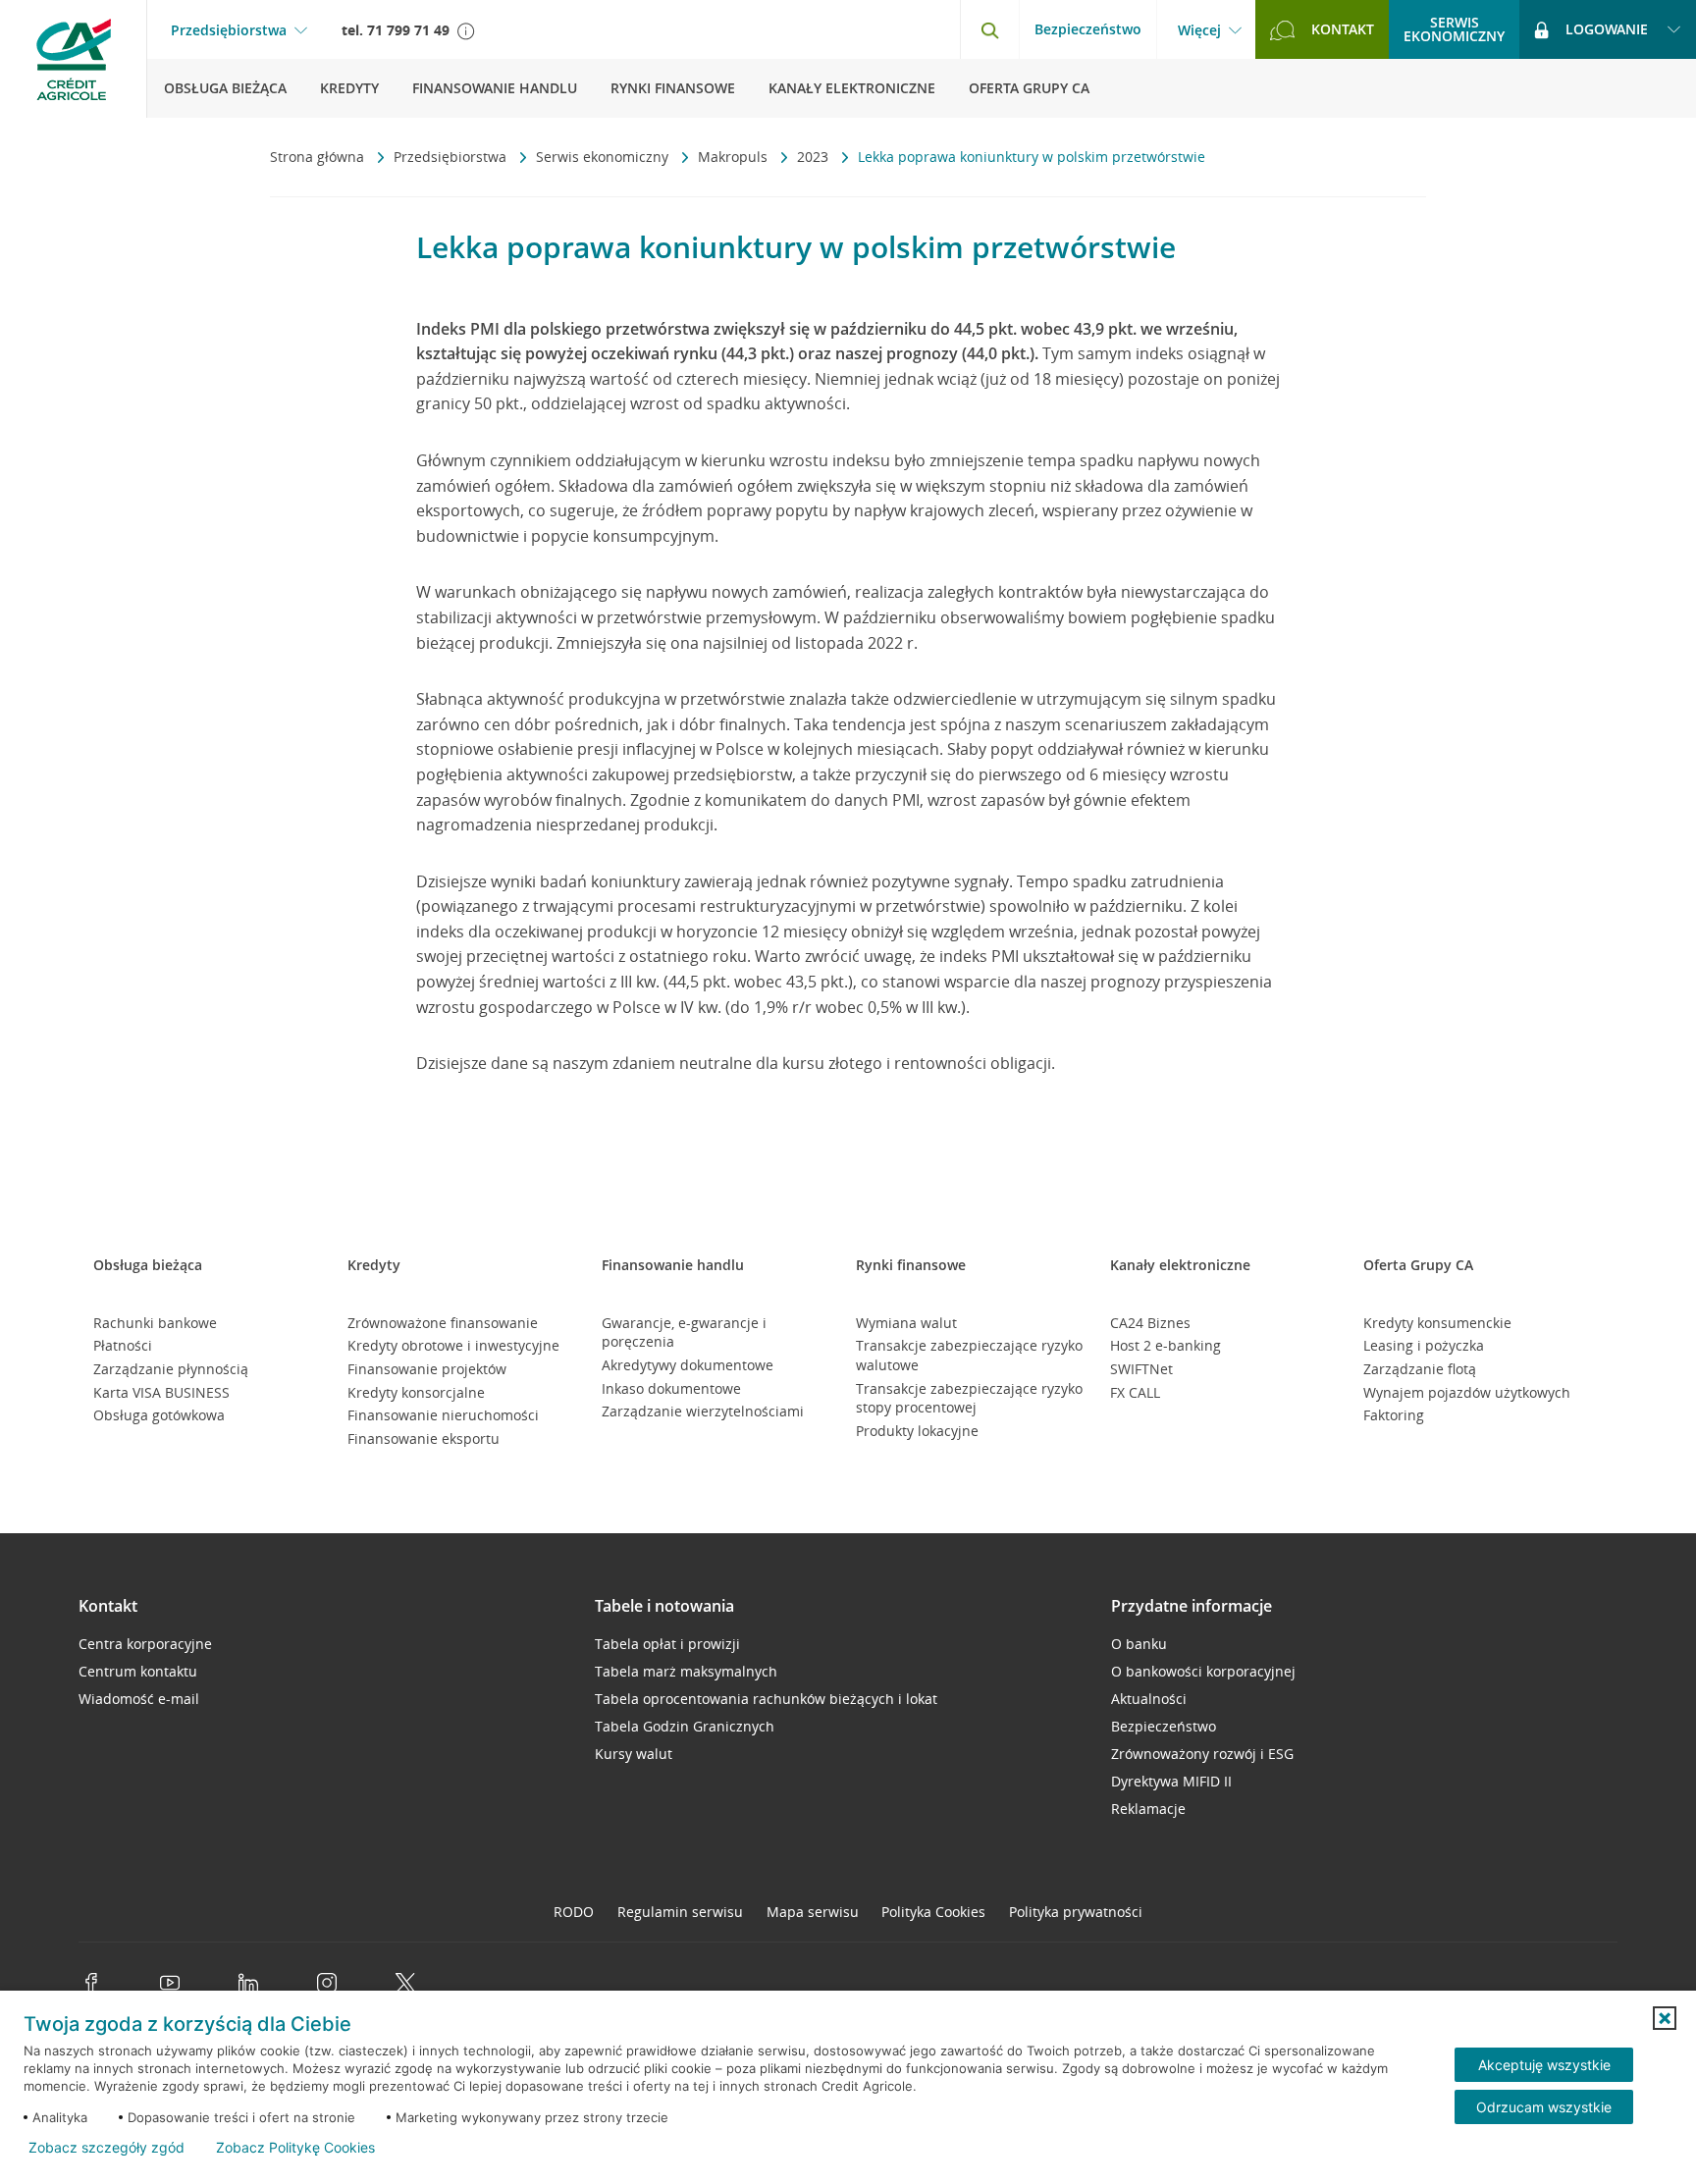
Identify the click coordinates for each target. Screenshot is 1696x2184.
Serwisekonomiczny (1454, 29)
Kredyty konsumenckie (1437, 1323)
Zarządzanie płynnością (171, 1369)
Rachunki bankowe (155, 1323)
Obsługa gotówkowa (159, 1415)
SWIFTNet (1141, 1369)
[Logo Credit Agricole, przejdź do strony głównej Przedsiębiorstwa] (74, 59)
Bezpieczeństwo (1088, 29)
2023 (815, 157)
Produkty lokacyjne (917, 1431)
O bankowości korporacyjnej (1203, 1671)
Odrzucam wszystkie (1544, 2107)
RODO (574, 1912)
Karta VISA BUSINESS (161, 1392)
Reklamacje (1148, 1809)
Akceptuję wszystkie (1544, 2065)
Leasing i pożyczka (1424, 1345)
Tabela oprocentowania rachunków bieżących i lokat (766, 1699)
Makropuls (735, 157)
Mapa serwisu (813, 1912)
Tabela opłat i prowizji (667, 1644)
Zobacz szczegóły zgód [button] (106, 2148)
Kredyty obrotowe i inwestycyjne (453, 1345)
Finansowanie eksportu (424, 1438)
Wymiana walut (906, 1323)
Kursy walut (634, 1754)
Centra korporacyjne (145, 1644)
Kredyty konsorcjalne (416, 1392)
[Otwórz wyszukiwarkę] (989, 29)
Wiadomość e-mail (139, 1699)
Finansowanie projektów (427, 1369)
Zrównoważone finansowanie (443, 1323)
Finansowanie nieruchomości (443, 1415)
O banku (1139, 1644)
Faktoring (1394, 1415)
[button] (1665, 2018)
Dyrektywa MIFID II (1171, 1781)
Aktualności (1149, 1699)
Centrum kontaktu (138, 1671)
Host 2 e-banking (1166, 1345)
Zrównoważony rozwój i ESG (1202, 1754)
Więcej (1199, 30)
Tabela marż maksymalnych (686, 1671)
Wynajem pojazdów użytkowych (1467, 1392)
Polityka (933, 1912)
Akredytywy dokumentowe (688, 1365)
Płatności (123, 1345)
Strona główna (319, 157)
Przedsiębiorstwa (229, 30)
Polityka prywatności (1076, 1912)
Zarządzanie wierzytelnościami (703, 1411)
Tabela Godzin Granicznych (685, 1726)
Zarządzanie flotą (1420, 1369)
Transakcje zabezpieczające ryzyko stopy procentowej (969, 1398)
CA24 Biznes (1150, 1323)
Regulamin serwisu (680, 1912)
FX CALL (1135, 1392)
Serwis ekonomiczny (604, 157)
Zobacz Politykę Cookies (295, 2148)
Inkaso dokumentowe (671, 1388)
